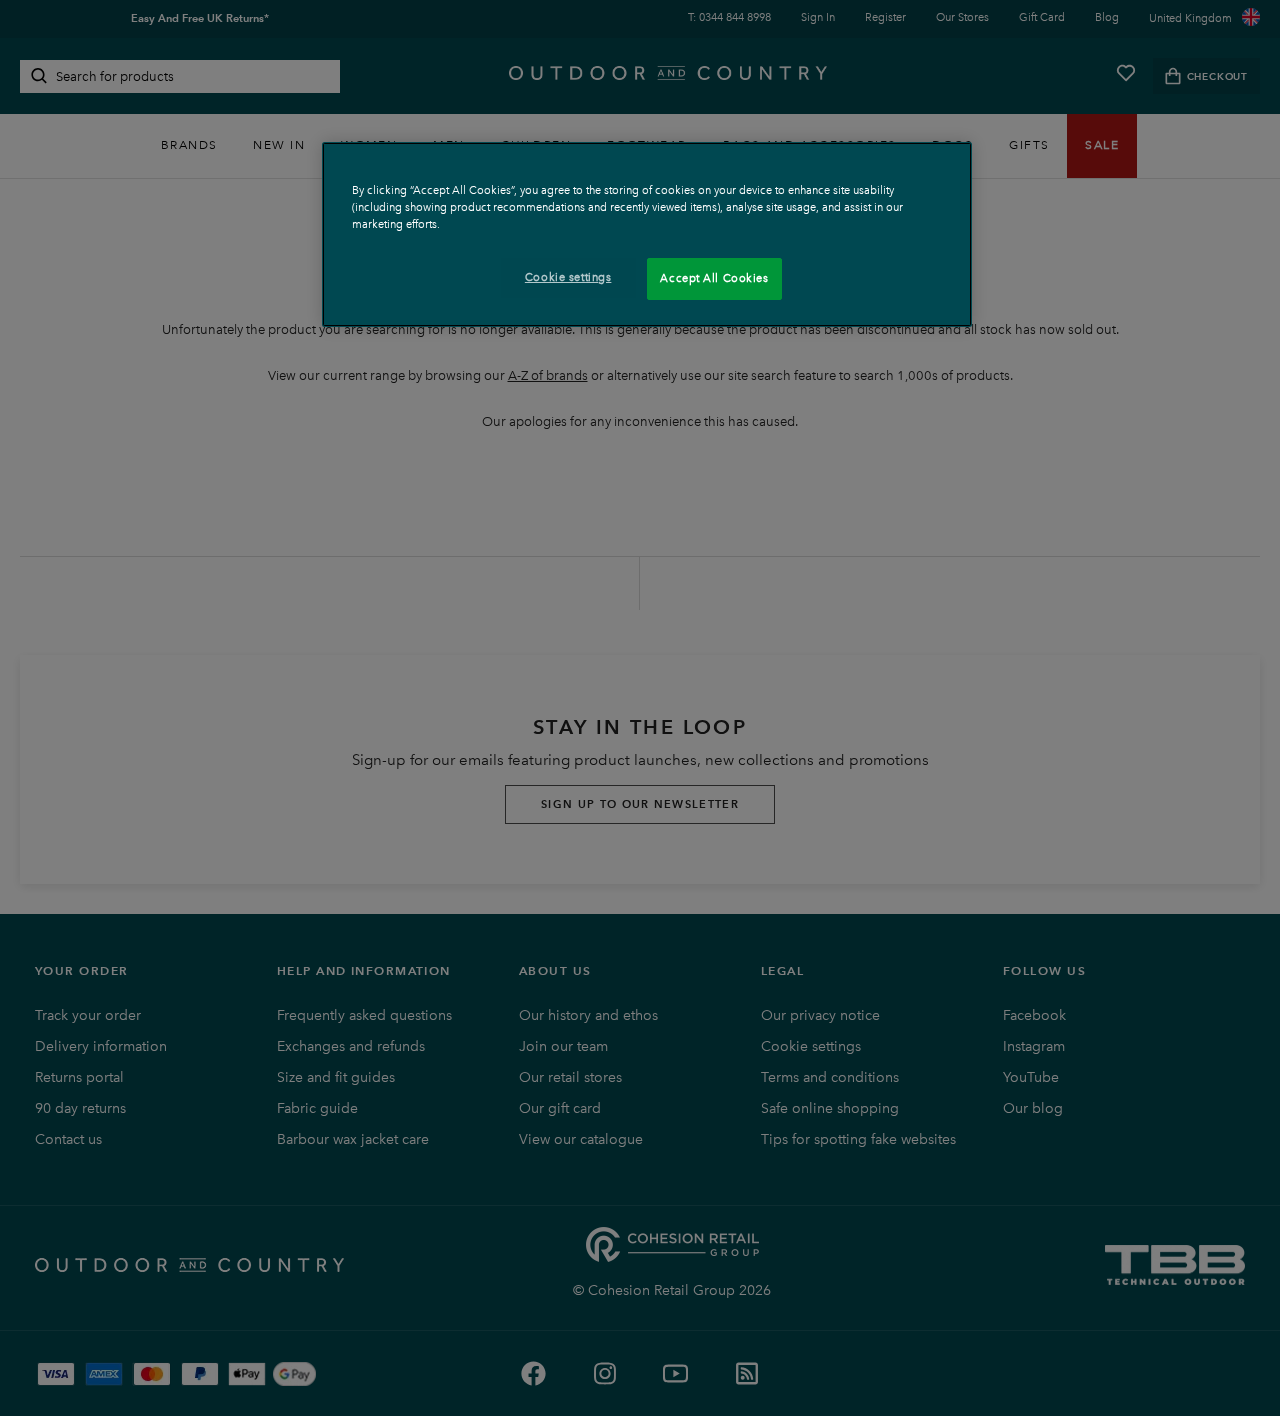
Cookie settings (568, 277)
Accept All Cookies (714, 278)
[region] (647, 234)
